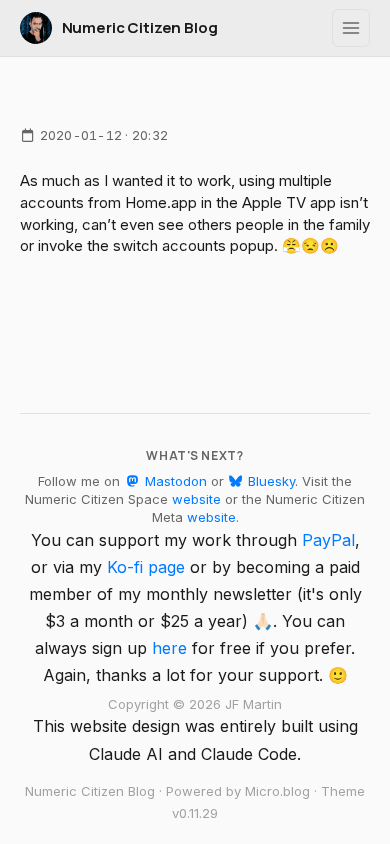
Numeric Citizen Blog (140, 27)
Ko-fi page (146, 567)
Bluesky (269, 481)
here (169, 648)
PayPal (328, 540)
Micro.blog (277, 791)
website (196, 499)
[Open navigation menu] (351, 28)
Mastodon (173, 481)
